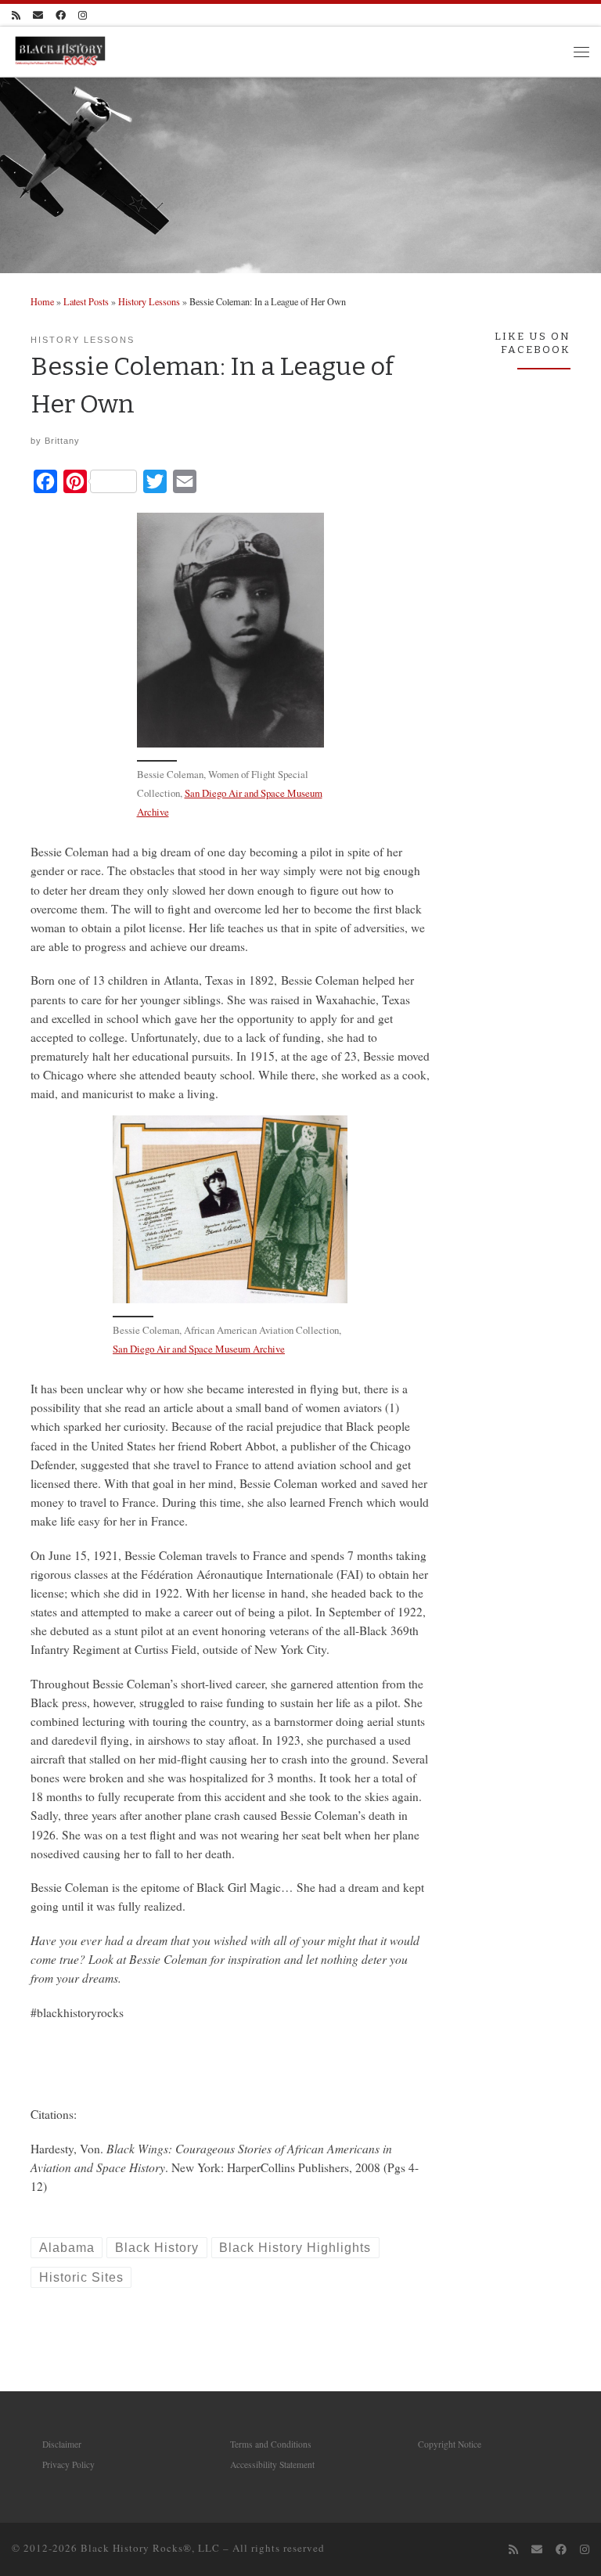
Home (42, 301)
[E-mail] (38, 15)
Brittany (62, 441)
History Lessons (149, 301)
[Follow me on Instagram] (83, 15)
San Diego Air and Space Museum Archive (199, 1349)
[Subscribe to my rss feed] (16, 15)
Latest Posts (86, 301)
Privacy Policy (68, 2464)
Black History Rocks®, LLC (150, 2548)
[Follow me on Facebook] (61, 15)
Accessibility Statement (272, 2464)
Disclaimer (62, 2444)
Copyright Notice (450, 2444)
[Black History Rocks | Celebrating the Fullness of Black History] (60, 50)
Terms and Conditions (271, 2444)
